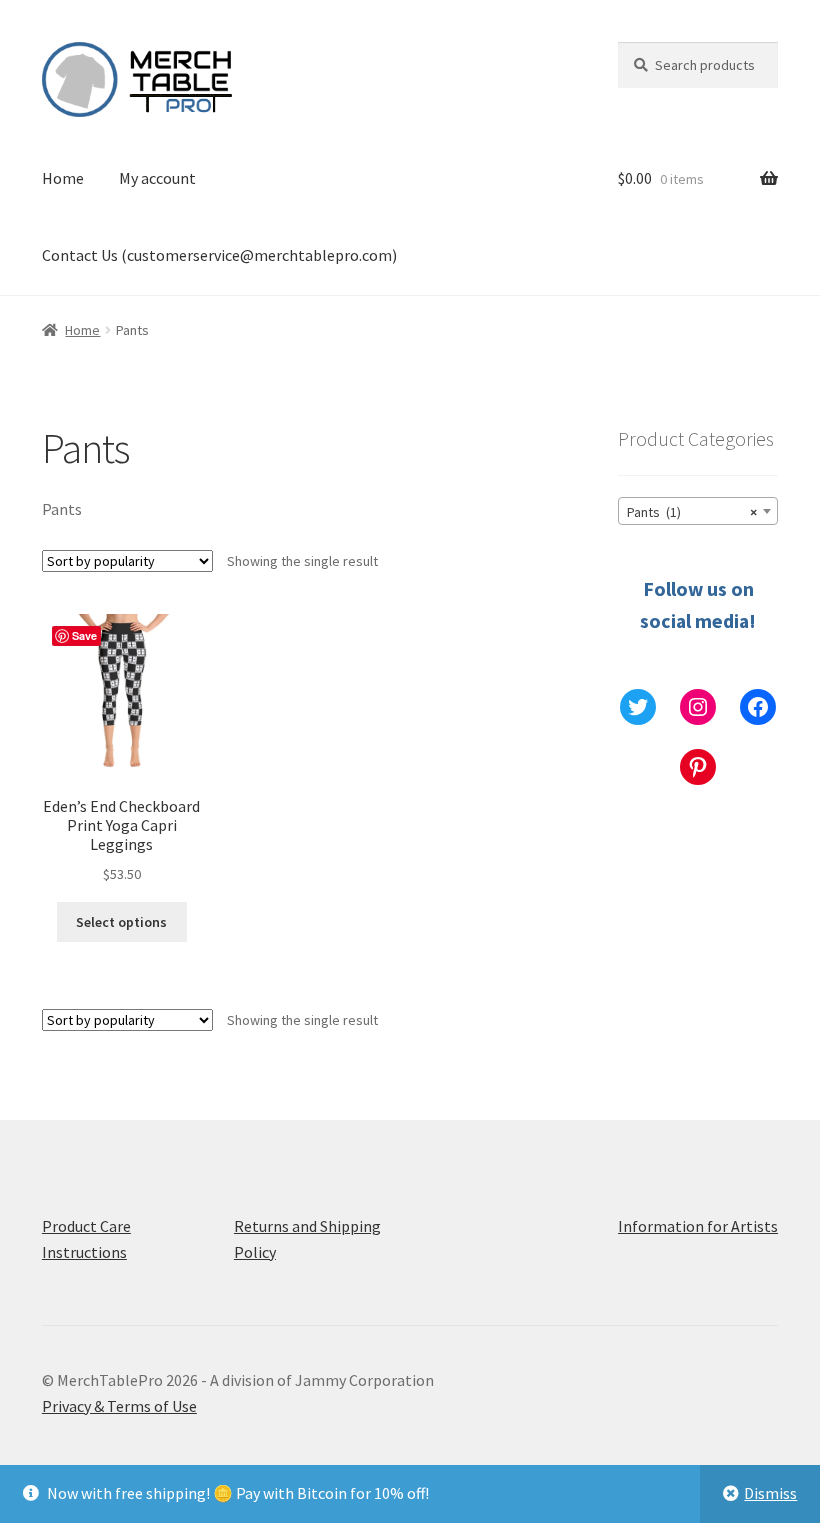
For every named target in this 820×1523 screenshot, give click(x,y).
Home (63, 178)
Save (84, 635)
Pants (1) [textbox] (692, 512)
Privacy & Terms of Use (119, 1406)
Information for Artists (698, 1226)
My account (157, 178)
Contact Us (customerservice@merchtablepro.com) (219, 255)
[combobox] (698, 511)
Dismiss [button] (770, 1493)
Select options (121, 922)
